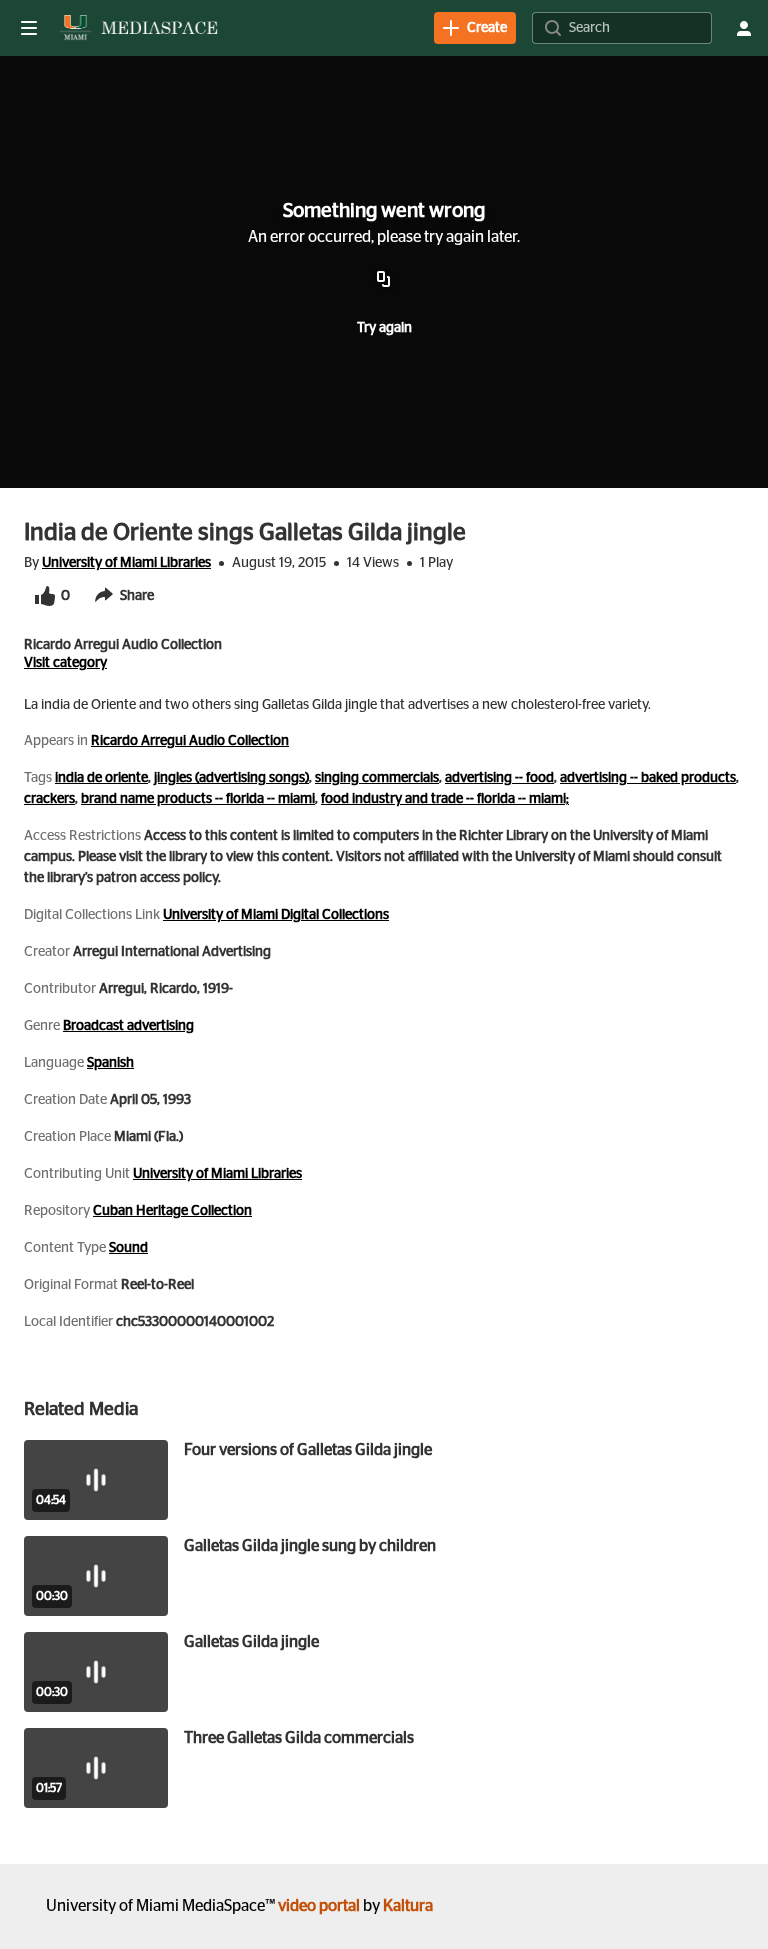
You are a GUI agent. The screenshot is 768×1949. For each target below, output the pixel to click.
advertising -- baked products (648, 778)
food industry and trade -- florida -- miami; (445, 799)
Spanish (110, 1063)
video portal (319, 1906)
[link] (475, 28)
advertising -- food (499, 778)
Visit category (65, 663)
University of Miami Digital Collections (276, 915)
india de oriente (101, 778)
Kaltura (408, 1906)
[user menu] (744, 28)
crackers (49, 799)
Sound (128, 1248)
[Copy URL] (384, 280)
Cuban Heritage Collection (172, 1211)
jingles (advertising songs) (231, 778)
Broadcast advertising (128, 1026)
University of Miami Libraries (126, 563)
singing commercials (377, 778)
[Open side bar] (29, 28)
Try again (384, 328)
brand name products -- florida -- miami (198, 799)
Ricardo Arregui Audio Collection (190, 741)
